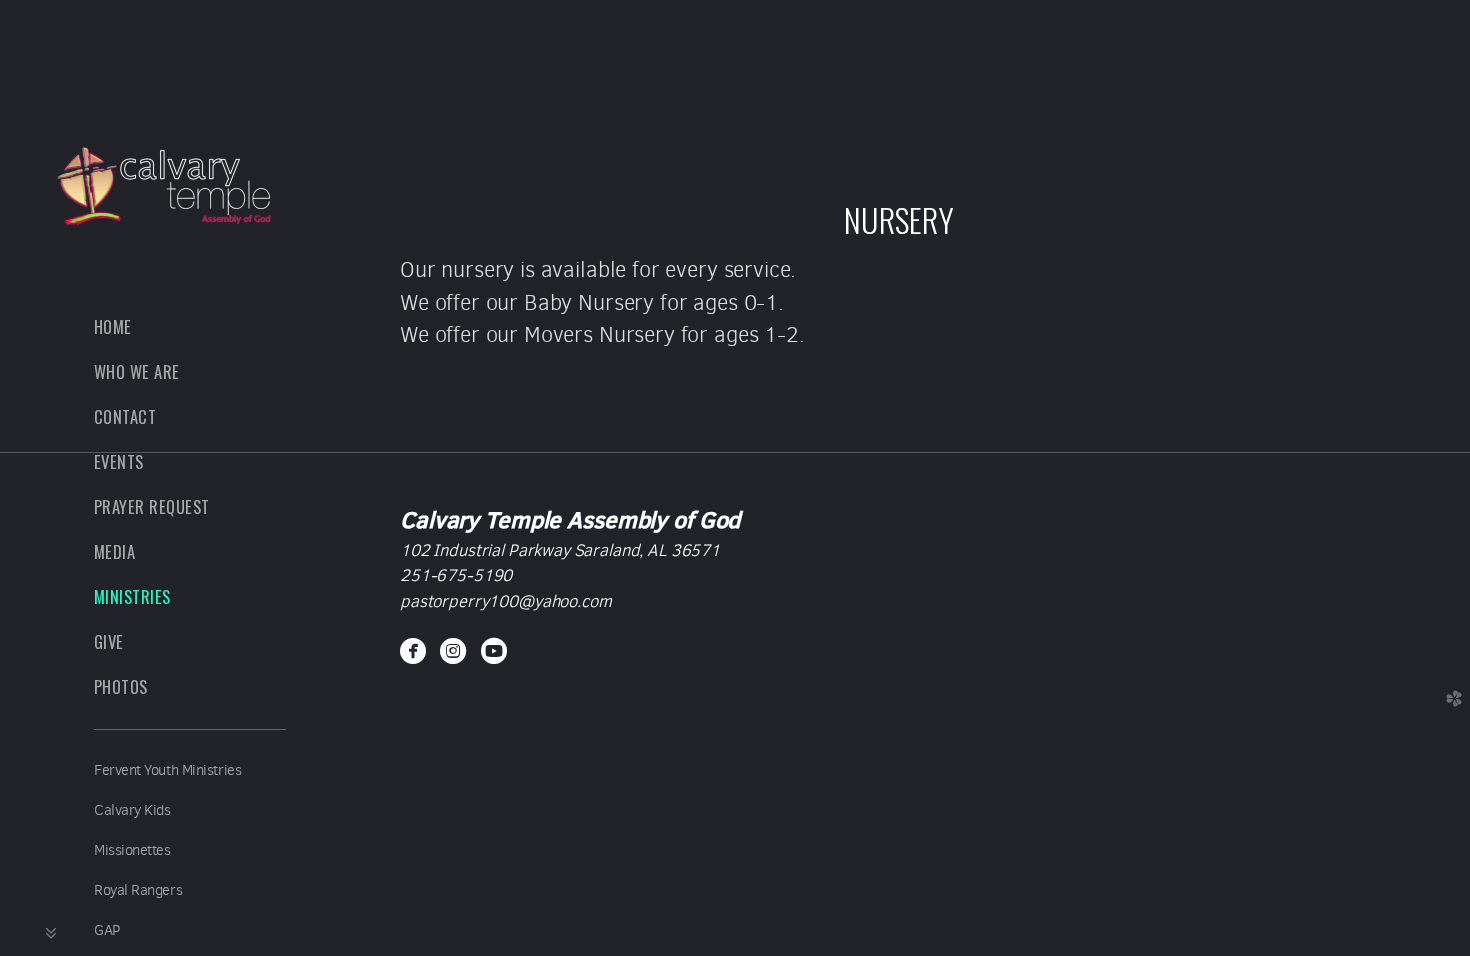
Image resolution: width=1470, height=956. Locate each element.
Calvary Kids (132, 810)
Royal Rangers (138, 890)
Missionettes (132, 850)
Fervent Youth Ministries (167, 770)
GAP (107, 930)
